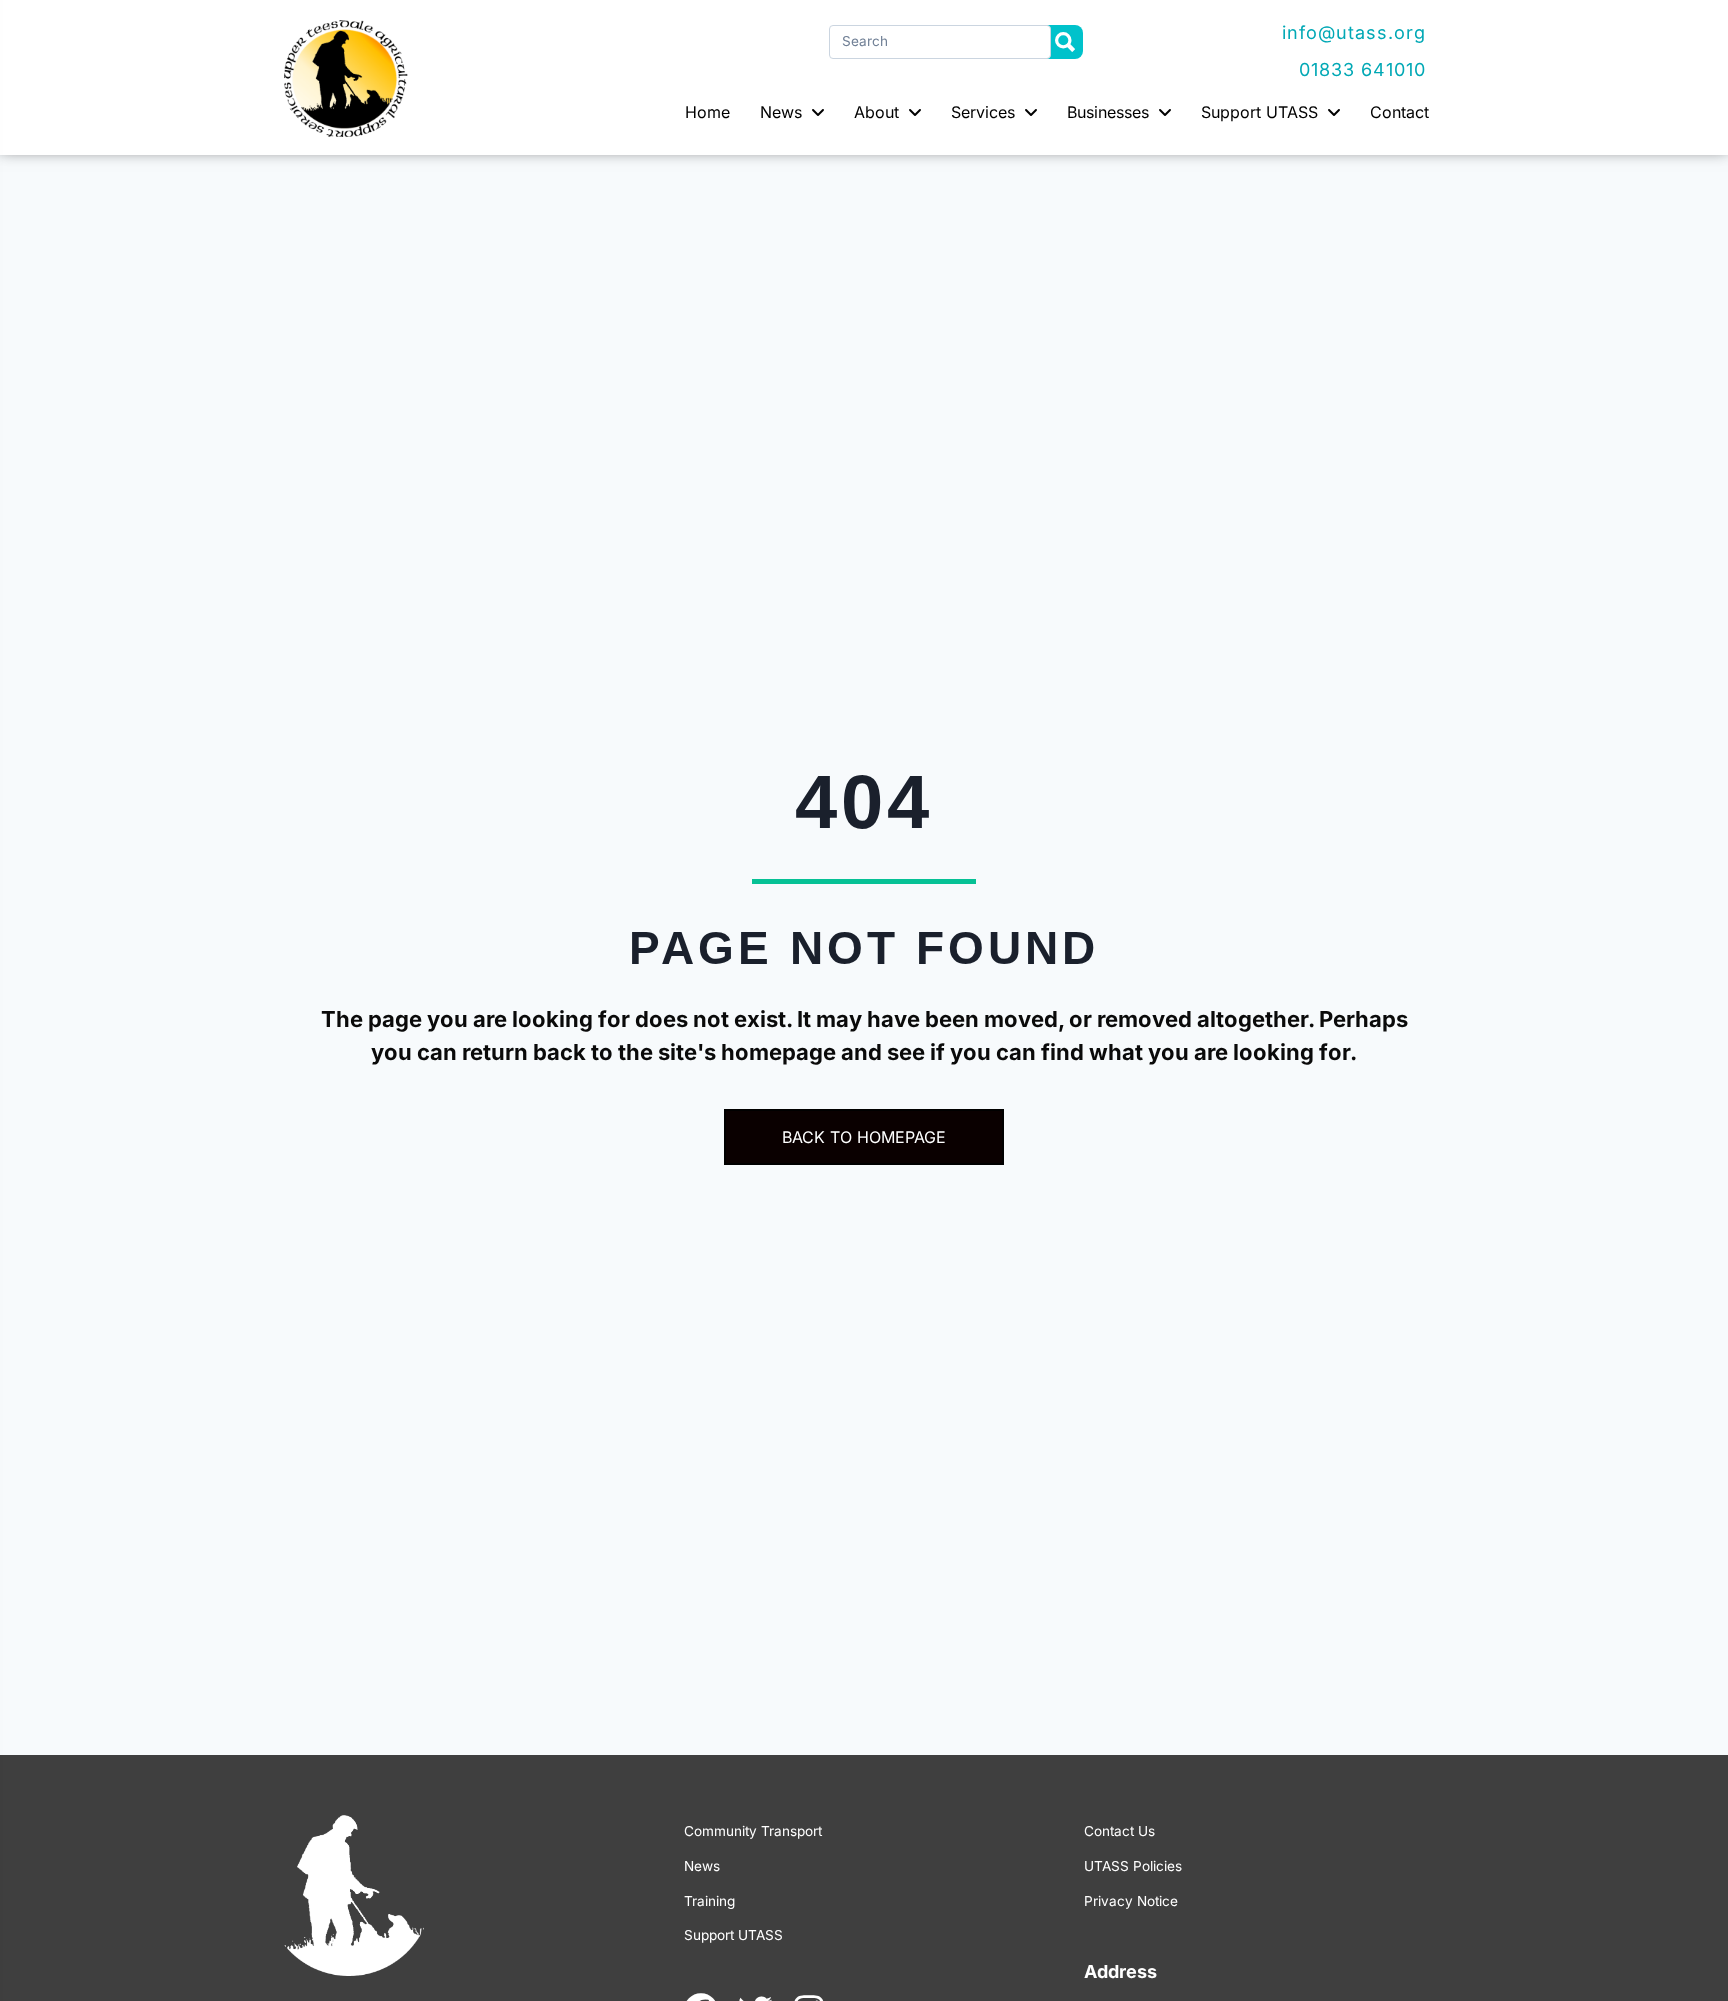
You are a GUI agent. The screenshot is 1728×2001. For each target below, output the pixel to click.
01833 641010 (1362, 69)
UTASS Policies (1133, 1866)
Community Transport (753, 1831)
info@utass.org (1354, 32)
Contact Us (1119, 1831)
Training (709, 1901)
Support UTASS (733, 1935)
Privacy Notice (1131, 1901)
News (702, 1866)
